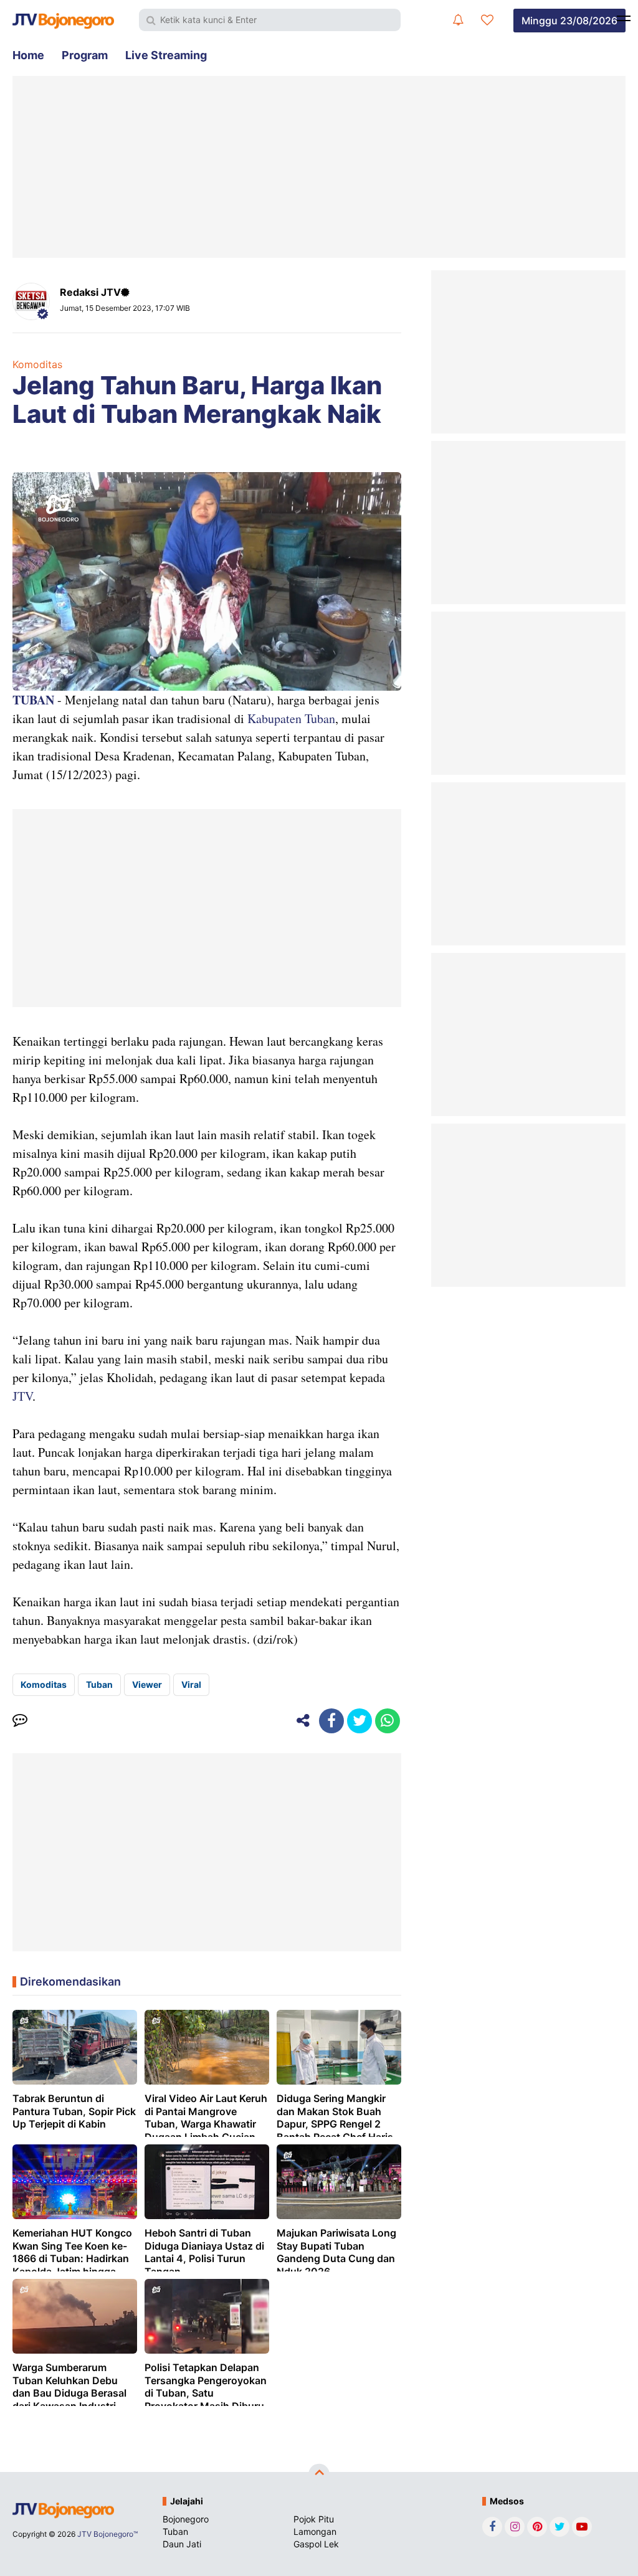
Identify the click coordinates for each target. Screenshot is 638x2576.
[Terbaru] (458, 20)
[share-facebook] (331, 1721)
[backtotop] (319, 2474)
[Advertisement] (319, 167)
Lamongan (315, 2531)
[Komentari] (20, 1721)
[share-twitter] (359, 1721)
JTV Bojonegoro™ (107, 2534)
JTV (22, 1396)
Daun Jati (182, 2544)
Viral (191, 1684)
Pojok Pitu (314, 2519)
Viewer (147, 1684)
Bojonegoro (186, 2519)
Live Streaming (166, 55)
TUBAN (33, 700)
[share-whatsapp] (388, 1721)
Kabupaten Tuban (291, 718)
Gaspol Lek (316, 2544)
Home (28, 55)
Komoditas (37, 364)
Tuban (99, 1684)
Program (85, 55)
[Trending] (487, 20)
